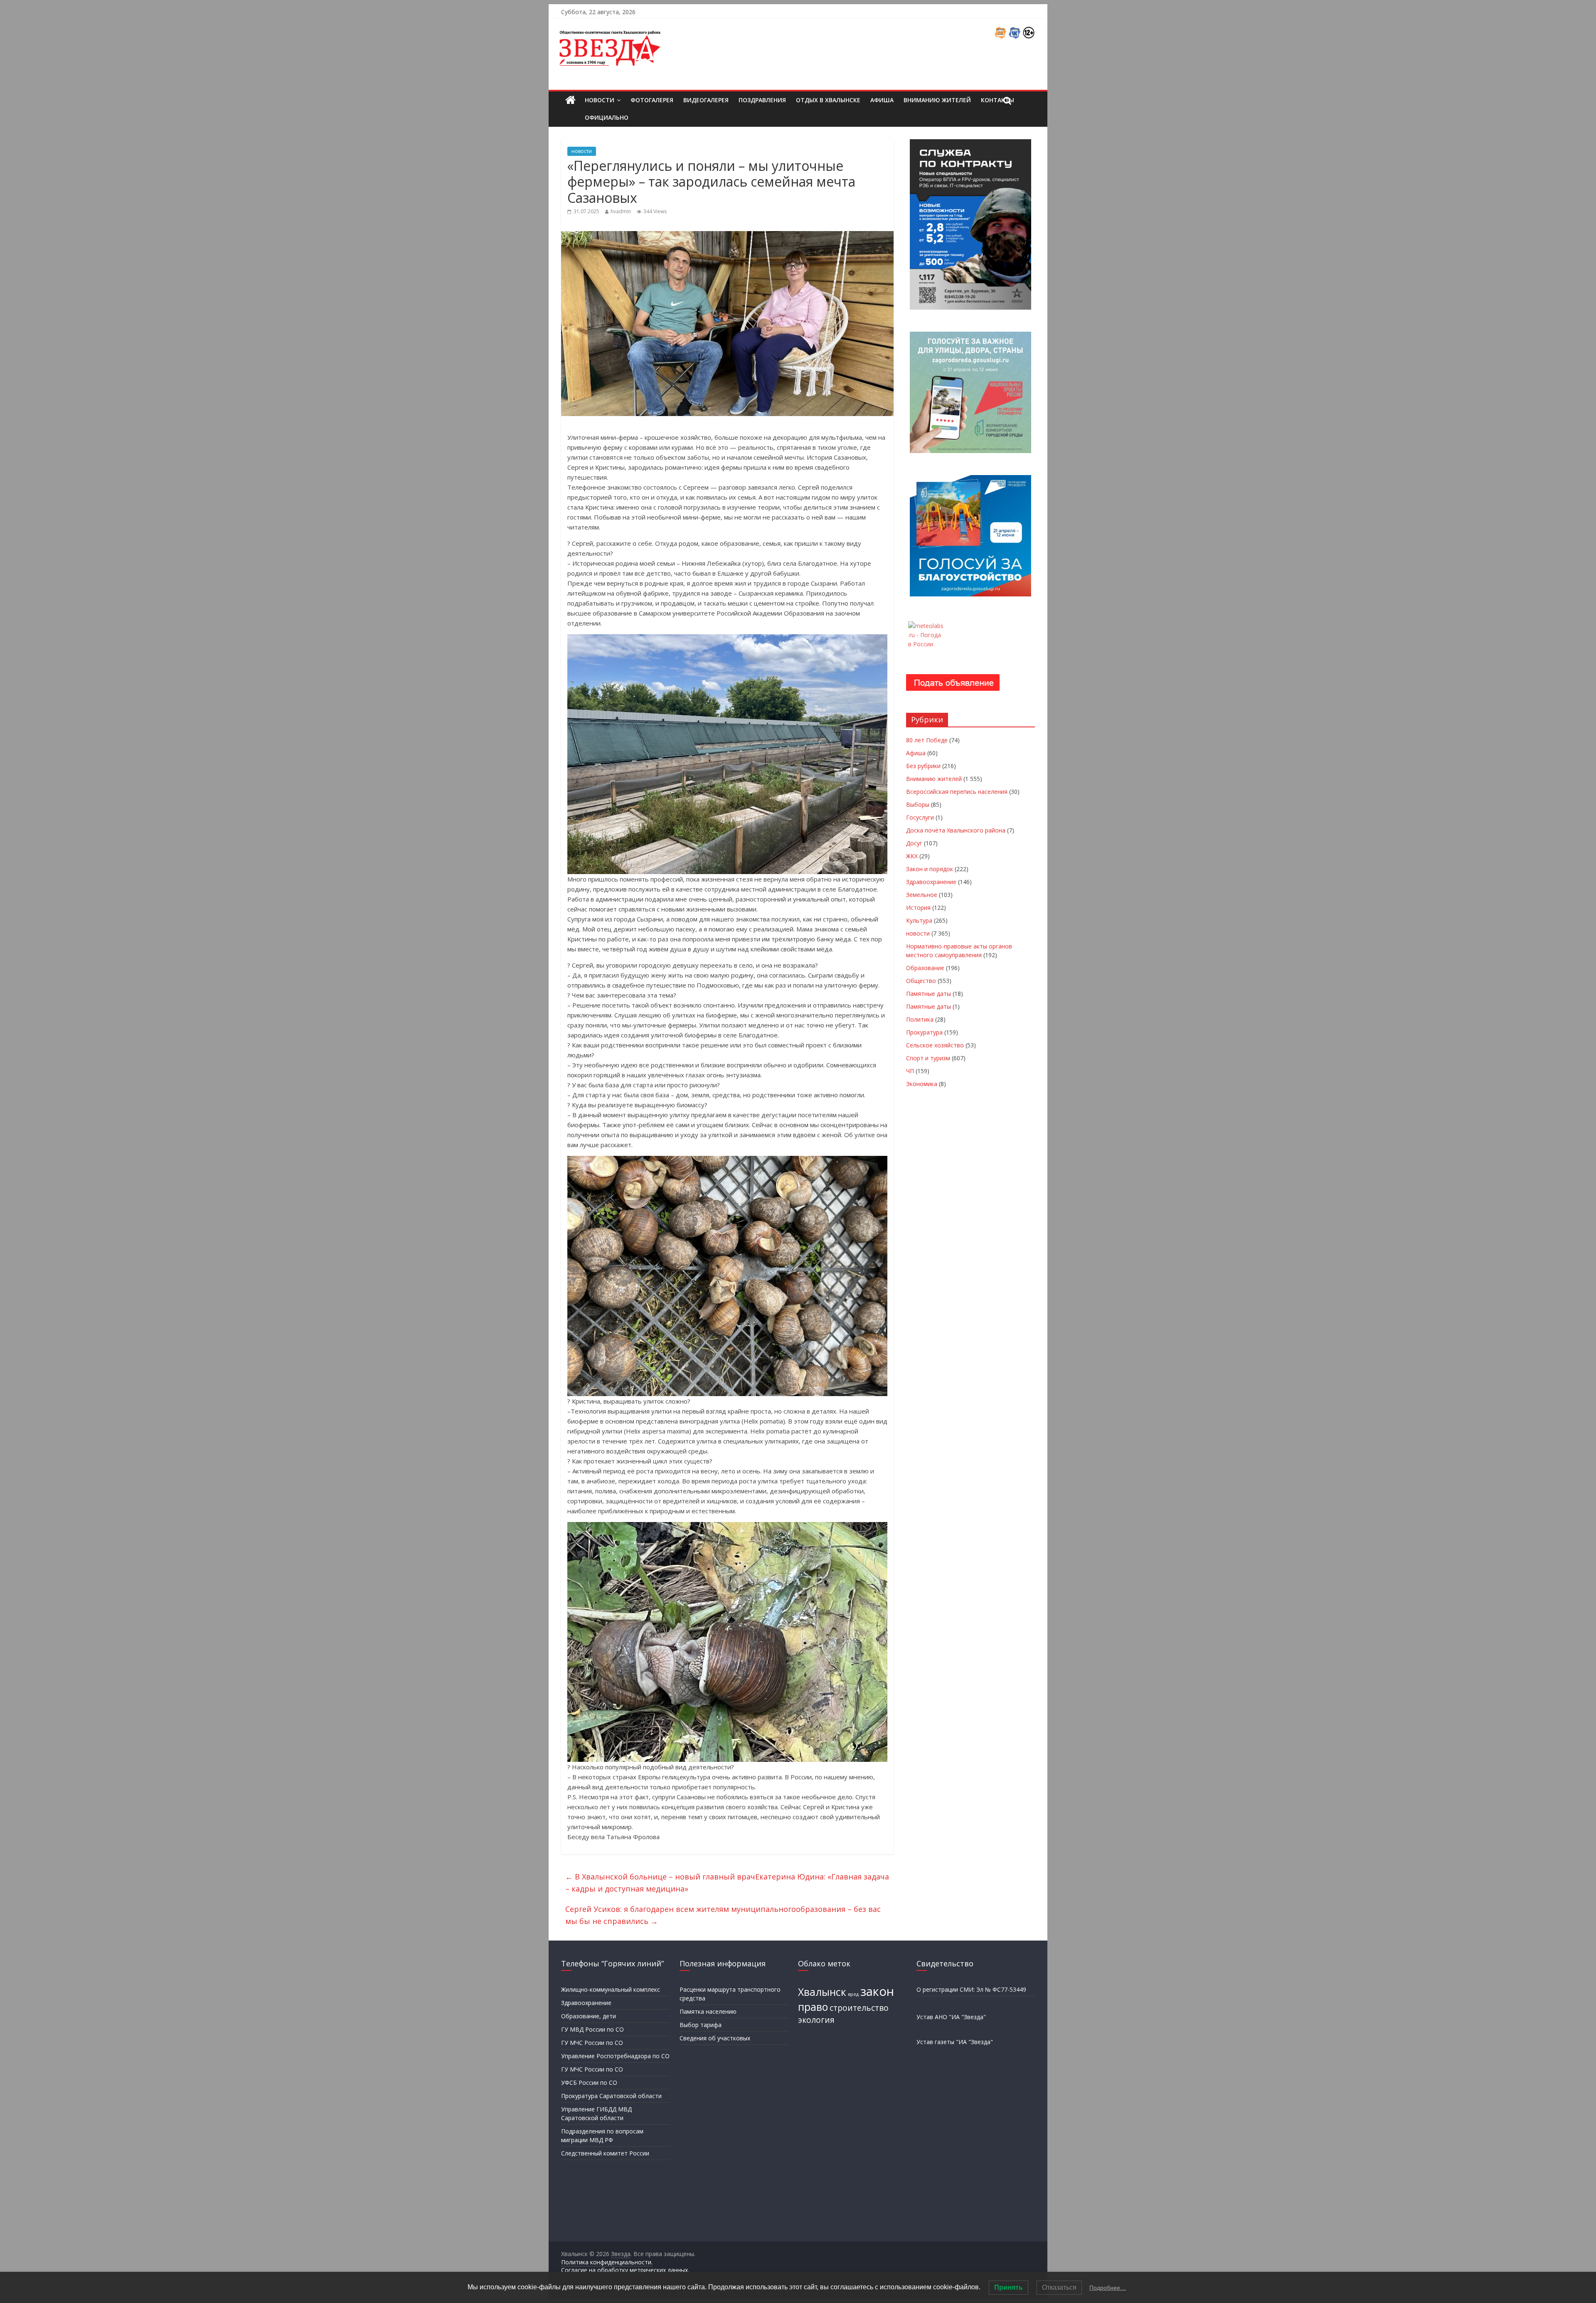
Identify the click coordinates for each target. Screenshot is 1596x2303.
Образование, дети (589, 2016)
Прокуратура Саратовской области (611, 2096)
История (918, 908)
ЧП (910, 1071)
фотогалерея (652, 100)
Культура (919, 920)
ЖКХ (912, 856)
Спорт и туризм (928, 1058)
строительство (859, 2008)
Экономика (922, 1084)
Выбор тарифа (701, 2025)
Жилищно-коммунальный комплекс (611, 1989)
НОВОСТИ (600, 100)
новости (582, 151)
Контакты (997, 100)
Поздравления (762, 100)
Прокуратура (924, 1032)
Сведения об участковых (715, 2038)
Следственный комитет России (605, 2153)
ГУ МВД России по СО (592, 2029)
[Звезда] (570, 100)
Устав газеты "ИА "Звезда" (955, 2042)
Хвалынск (822, 1992)
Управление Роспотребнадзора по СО (615, 2056)
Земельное (922, 895)
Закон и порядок (930, 869)
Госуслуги (920, 817)
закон (877, 1991)
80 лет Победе (927, 740)
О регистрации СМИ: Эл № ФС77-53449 (971, 1989)
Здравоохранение (931, 882)
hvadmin (621, 211)
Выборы (918, 804)
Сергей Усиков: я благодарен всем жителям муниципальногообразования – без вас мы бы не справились (723, 1915)
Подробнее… (1108, 2288)
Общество (921, 981)
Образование (925, 968)
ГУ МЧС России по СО (592, 2043)
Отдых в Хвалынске (828, 100)
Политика (920, 1019)
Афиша (882, 100)
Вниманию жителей (937, 100)
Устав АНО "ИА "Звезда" (951, 2017)
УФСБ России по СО (589, 2083)
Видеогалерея (706, 100)
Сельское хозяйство (935, 1045)
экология (816, 2020)
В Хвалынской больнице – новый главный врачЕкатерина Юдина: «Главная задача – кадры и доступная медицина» (727, 1883)
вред (853, 1994)
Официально (607, 117)
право (813, 2007)
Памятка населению (708, 2011)
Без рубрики (923, 766)
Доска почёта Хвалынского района (956, 830)
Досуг (914, 843)
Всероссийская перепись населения (957, 792)
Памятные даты (929, 994)
